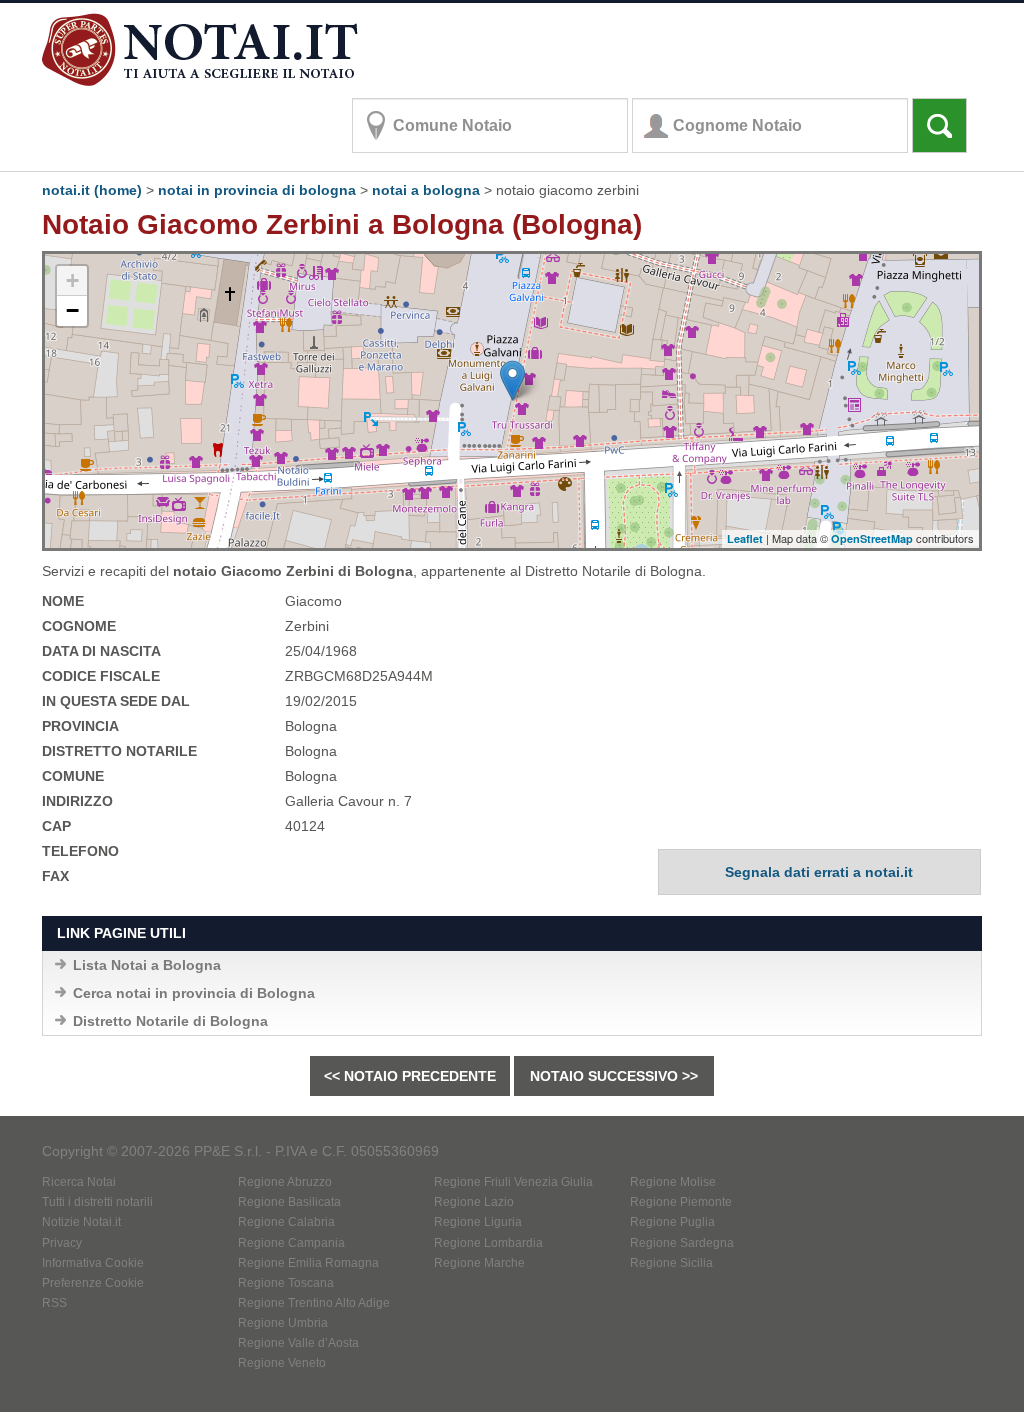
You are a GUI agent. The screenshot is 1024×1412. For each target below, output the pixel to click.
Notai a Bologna (426, 190)
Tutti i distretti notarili (97, 1202)
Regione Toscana (286, 1283)
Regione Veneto (282, 1363)
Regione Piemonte (681, 1202)
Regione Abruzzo (285, 1182)
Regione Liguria (478, 1222)
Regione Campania (291, 1243)
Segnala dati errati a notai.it (819, 872)
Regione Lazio (474, 1202)
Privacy (62, 1243)
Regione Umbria (283, 1323)
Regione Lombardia (488, 1243)
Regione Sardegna (682, 1243)
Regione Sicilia (671, 1263)
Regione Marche (479, 1263)
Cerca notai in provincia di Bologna (194, 993)
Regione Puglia (672, 1222)
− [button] (72, 310)
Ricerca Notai (79, 1182)
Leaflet (745, 538)
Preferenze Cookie (93, 1283)
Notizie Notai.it (81, 1222)
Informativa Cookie (93, 1263)
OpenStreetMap (872, 538)
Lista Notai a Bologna (147, 965)
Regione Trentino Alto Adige (314, 1303)
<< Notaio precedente (410, 1076)
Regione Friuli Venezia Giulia (513, 1182)
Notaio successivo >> (614, 1076)
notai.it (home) (92, 190)
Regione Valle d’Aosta (298, 1343)
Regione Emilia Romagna (308, 1263)
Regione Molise (673, 1182)
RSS (54, 1303)
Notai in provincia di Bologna (257, 190)
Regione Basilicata (289, 1202)
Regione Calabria (286, 1222)
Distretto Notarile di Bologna (170, 1021)
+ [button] (72, 280)
